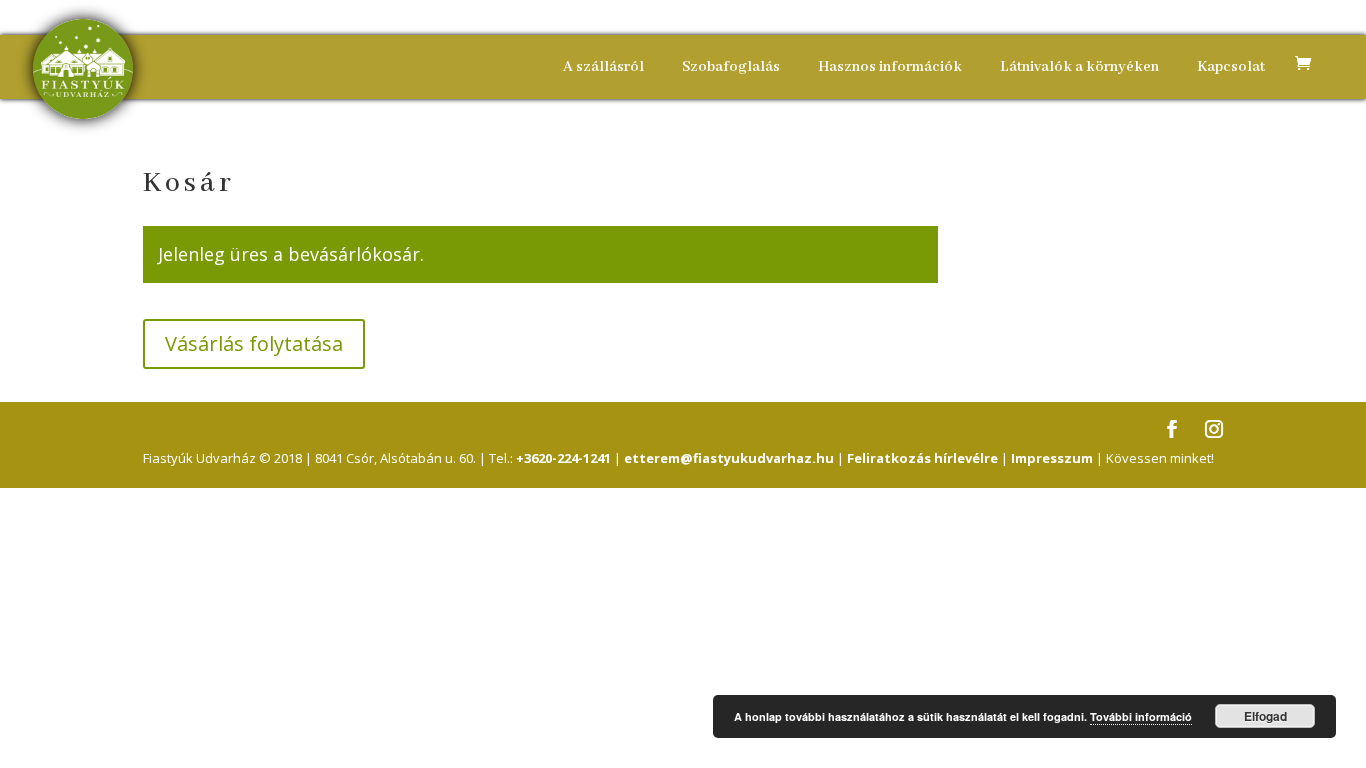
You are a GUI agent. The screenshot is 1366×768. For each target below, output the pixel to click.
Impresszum (1052, 458)
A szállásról (603, 67)
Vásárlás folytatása (254, 343)
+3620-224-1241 (563, 458)
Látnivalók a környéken (1079, 67)
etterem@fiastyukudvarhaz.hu (729, 458)
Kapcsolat (1231, 67)
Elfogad (1265, 716)
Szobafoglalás (731, 67)
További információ (1141, 716)
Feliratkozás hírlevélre (922, 458)
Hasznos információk (890, 67)
